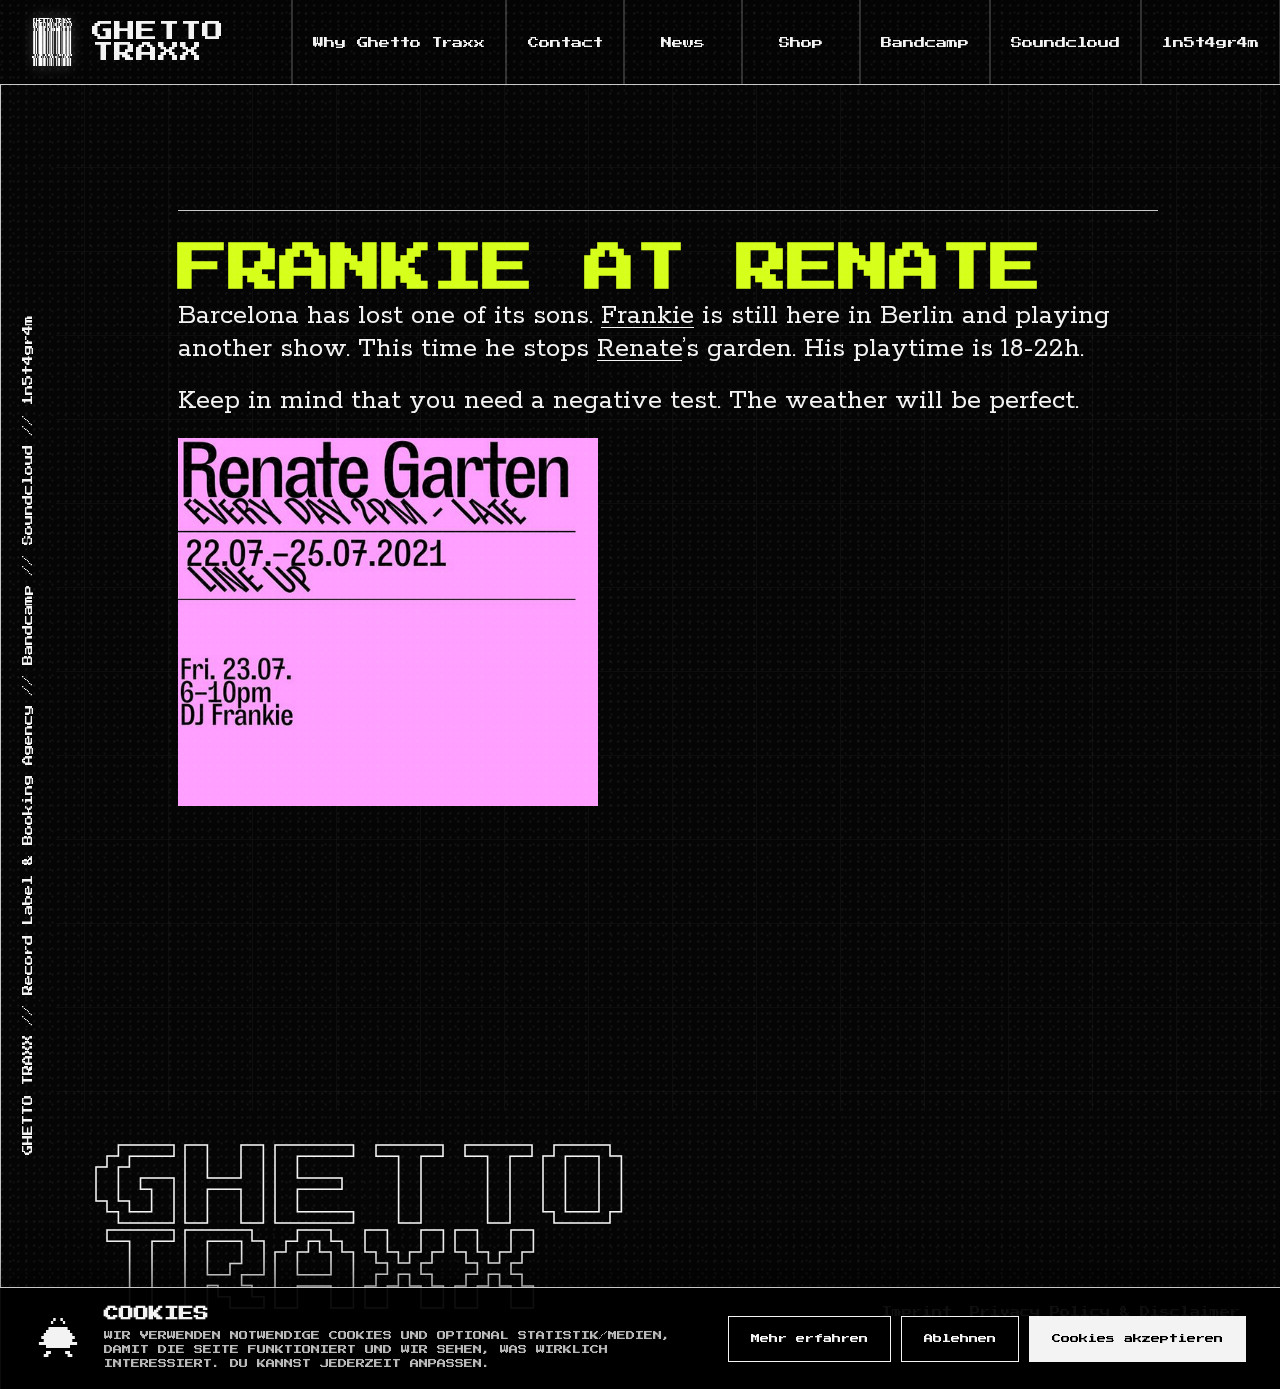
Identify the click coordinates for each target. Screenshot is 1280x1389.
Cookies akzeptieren (1137, 1338)
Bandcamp (925, 42)
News (683, 42)
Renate (639, 348)
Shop (801, 42)
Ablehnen (960, 1338)
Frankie (647, 315)
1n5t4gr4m (1210, 42)
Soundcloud (1065, 42)
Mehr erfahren (809, 1338)
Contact (565, 42)
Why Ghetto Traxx (399, 42)
